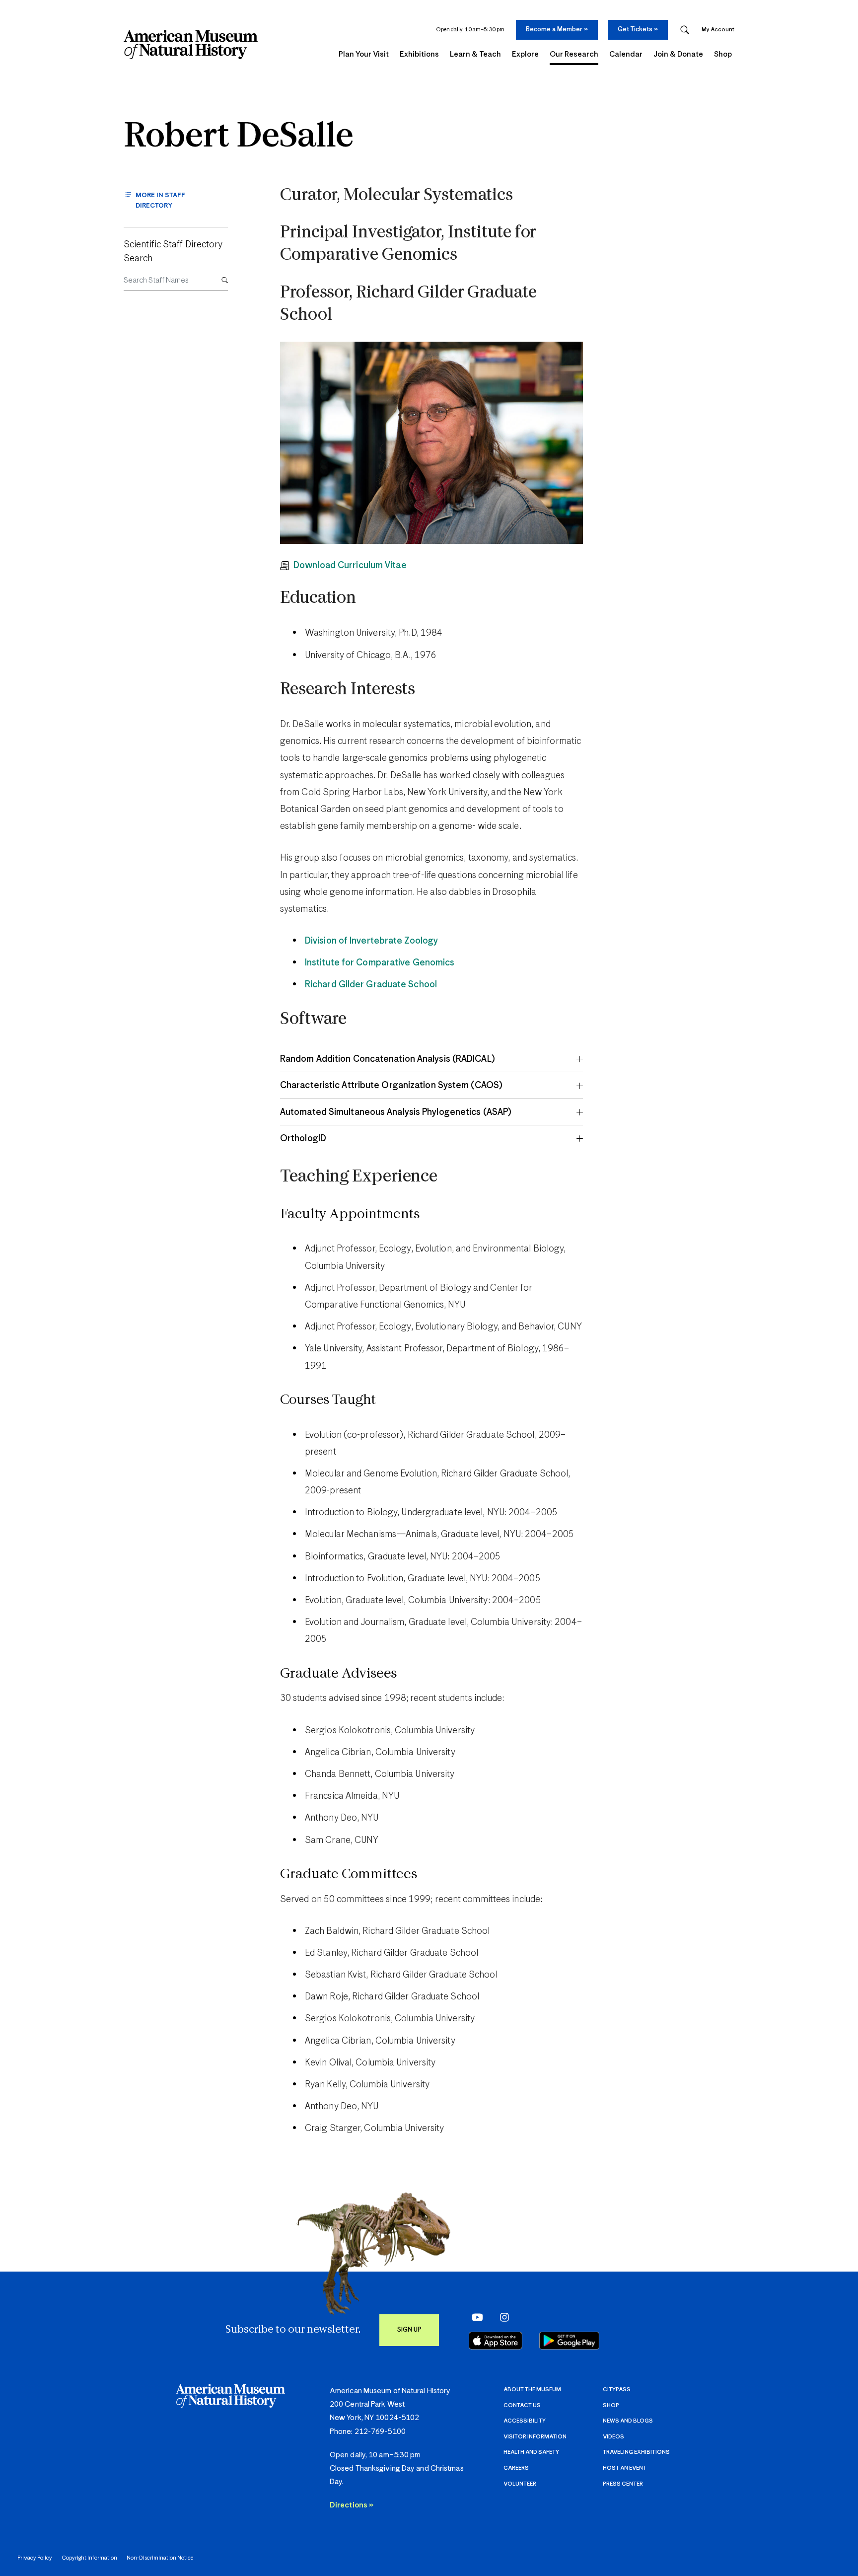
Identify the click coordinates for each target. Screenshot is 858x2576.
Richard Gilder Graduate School (371, 985)
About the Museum (532, 2390)
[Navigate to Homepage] (191, 45)
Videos (613, 2437)
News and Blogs (628, 2421)
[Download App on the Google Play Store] (569, 2341)
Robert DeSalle (239, 137)
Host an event (625, 2468)
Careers (516, 2468)
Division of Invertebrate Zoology (371, 941)
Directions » (352, 2505)
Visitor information (535, 2437)
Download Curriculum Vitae (350, 566)
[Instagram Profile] (501, 2317)
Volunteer (520, 2484)
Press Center (623, 2484)
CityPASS (617, 2390)
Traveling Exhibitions (636, 2452)
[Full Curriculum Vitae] (287, 566)
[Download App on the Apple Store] (496, 2341)
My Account (718, 30)
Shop (611, 2405)
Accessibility (525, 2421)
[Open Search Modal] (685, 30)
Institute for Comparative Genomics (380, 963)
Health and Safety (531, 2452)
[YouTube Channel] (475, 2317)
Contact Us (522, 2405)
